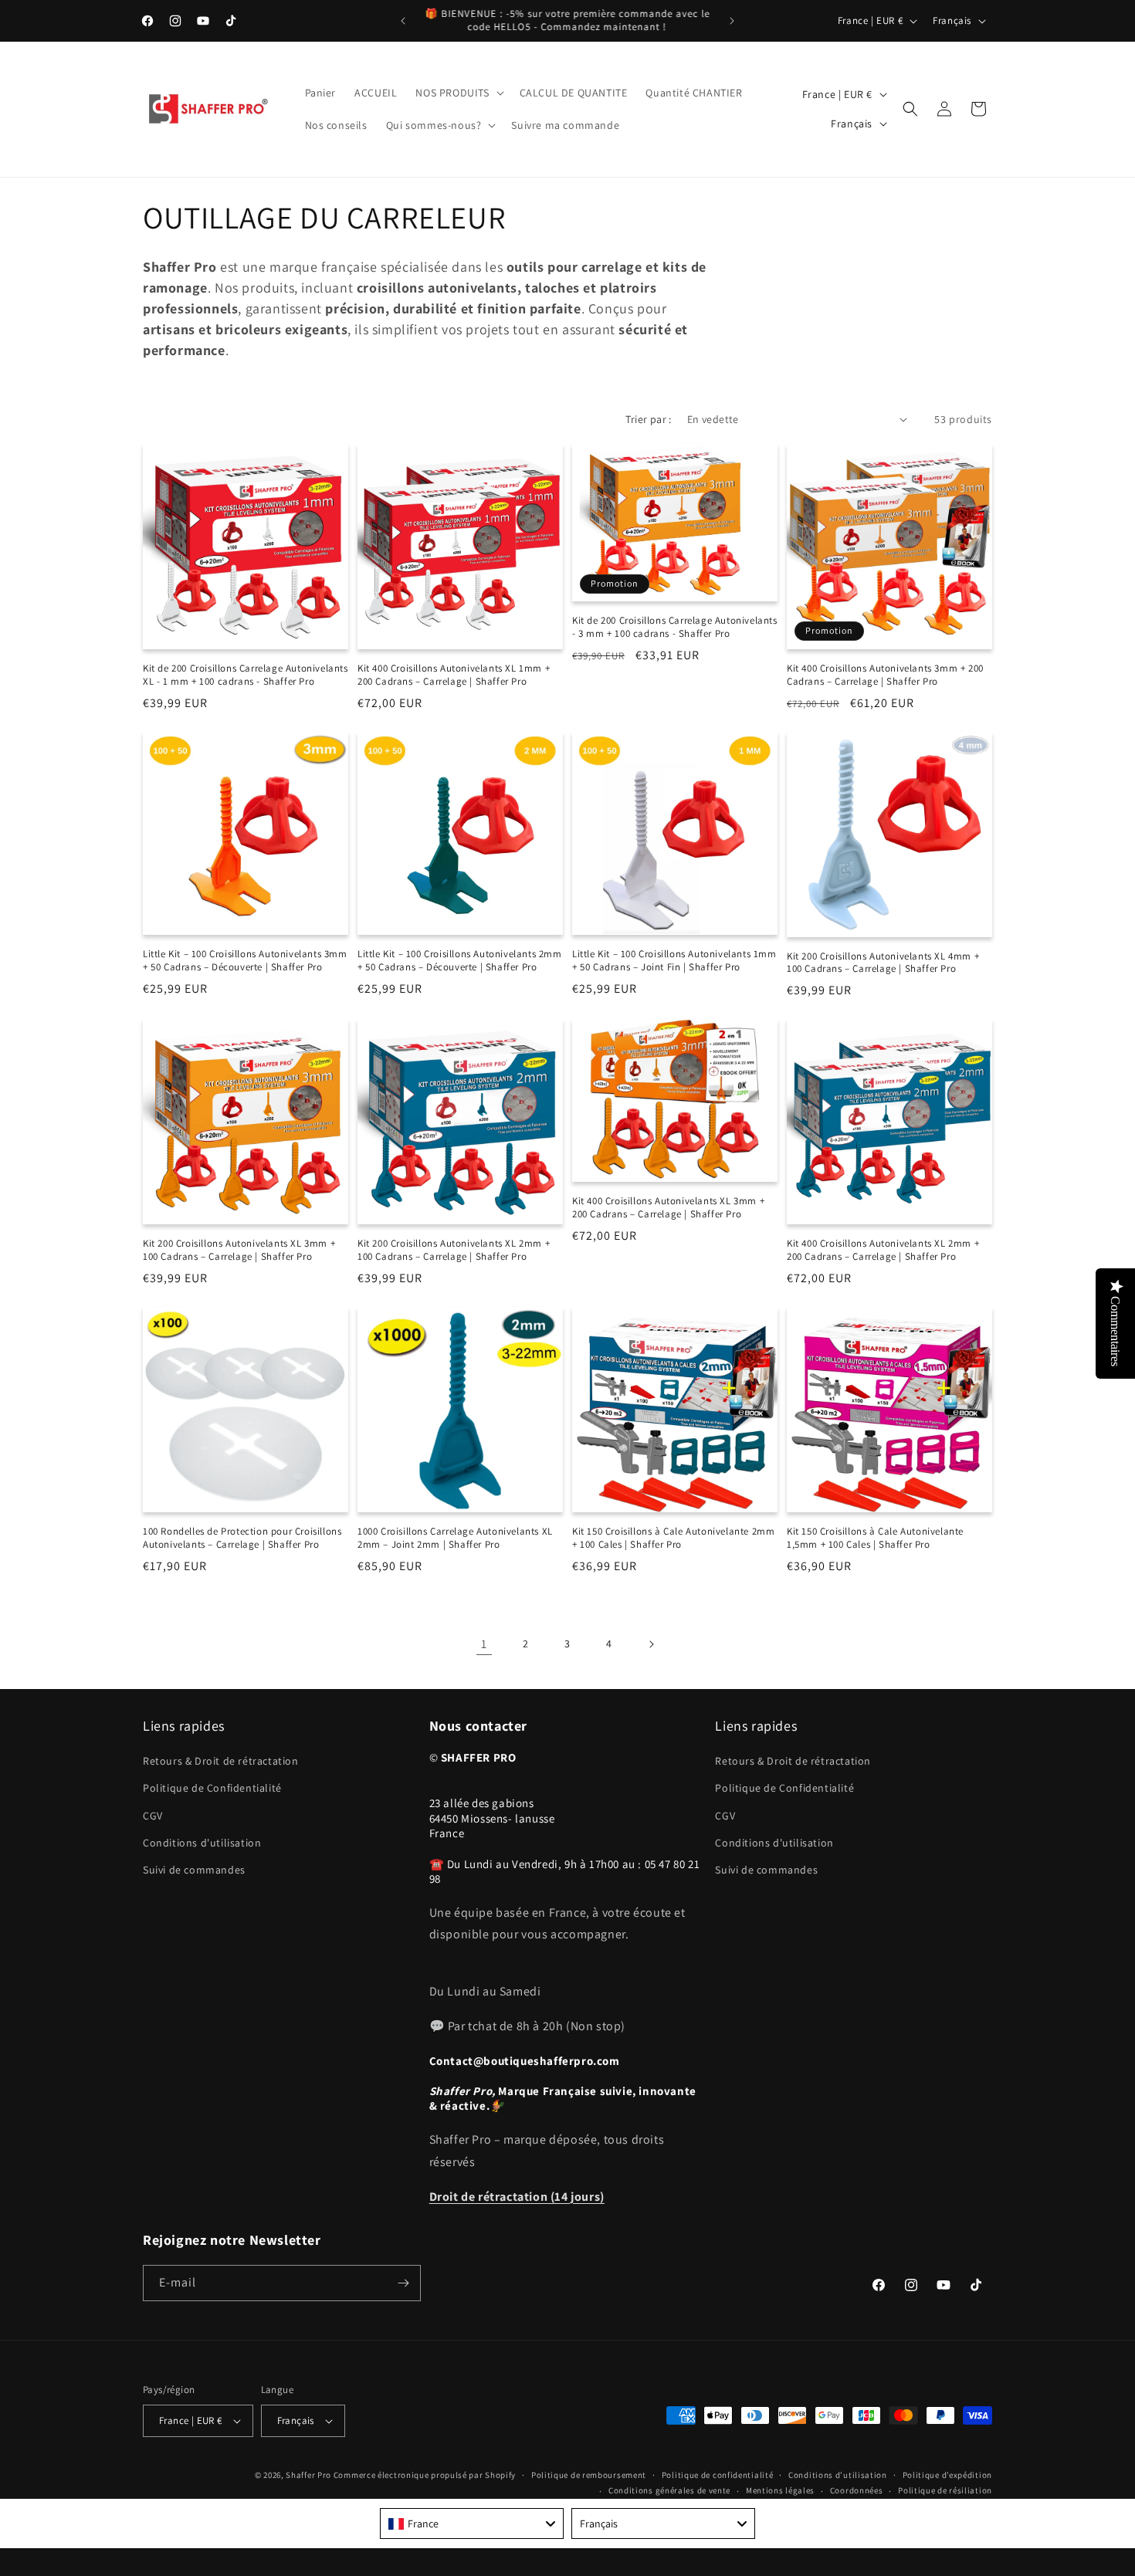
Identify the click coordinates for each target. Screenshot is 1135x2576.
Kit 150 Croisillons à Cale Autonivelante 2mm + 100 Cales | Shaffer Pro (673, 1538)
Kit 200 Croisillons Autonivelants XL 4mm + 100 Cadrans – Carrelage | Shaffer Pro (883, 963)
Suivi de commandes (194, 1870)
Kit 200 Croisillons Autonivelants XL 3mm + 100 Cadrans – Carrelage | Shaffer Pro (239, 1250)
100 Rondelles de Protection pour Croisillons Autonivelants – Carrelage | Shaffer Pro (242, 1538)
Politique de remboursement (589, 2475)
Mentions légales (780, 2490)
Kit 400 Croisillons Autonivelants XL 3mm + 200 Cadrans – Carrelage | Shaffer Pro (668, 1208)
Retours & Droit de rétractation (221, 1761)
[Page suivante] (651, 1644)
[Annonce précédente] (403, 21)
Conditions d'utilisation (202, 1843)
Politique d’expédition (947, 2475)
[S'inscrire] (403, 2283)
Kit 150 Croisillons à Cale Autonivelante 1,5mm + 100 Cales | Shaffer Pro (875, 1538)
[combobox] (472, 2524)
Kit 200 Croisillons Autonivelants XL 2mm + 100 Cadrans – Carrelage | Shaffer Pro (454, 1250)
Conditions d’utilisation (838, 2475)
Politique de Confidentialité (212, 1789)
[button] (458, 93)
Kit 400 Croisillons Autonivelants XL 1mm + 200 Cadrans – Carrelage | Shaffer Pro (454, 675)
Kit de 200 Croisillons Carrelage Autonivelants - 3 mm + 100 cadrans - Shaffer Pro (675, 627)
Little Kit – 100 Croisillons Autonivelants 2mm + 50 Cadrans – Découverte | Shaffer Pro (460, 961)
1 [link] (484, 1644)
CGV (153, 1816)
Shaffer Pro (309, 2475)
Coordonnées (857, 2490)
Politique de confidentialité (718, 2475)
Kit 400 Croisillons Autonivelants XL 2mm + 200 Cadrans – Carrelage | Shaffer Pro (883, 1250)
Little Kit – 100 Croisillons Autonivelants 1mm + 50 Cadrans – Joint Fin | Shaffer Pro (674, 961)
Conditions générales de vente (669, 2490)
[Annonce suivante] (732, 21)
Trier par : (648, 419)
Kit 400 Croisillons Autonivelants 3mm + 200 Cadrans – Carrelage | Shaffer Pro (885, 675)
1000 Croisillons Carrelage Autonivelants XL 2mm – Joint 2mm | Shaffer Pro (455, 1538)
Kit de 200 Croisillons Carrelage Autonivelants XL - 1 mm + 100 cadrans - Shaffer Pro (246, 675)
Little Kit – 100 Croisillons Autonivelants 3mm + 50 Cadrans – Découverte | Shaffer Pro (245, 961)
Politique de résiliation (945, 2490)
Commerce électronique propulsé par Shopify (425, 2475)
